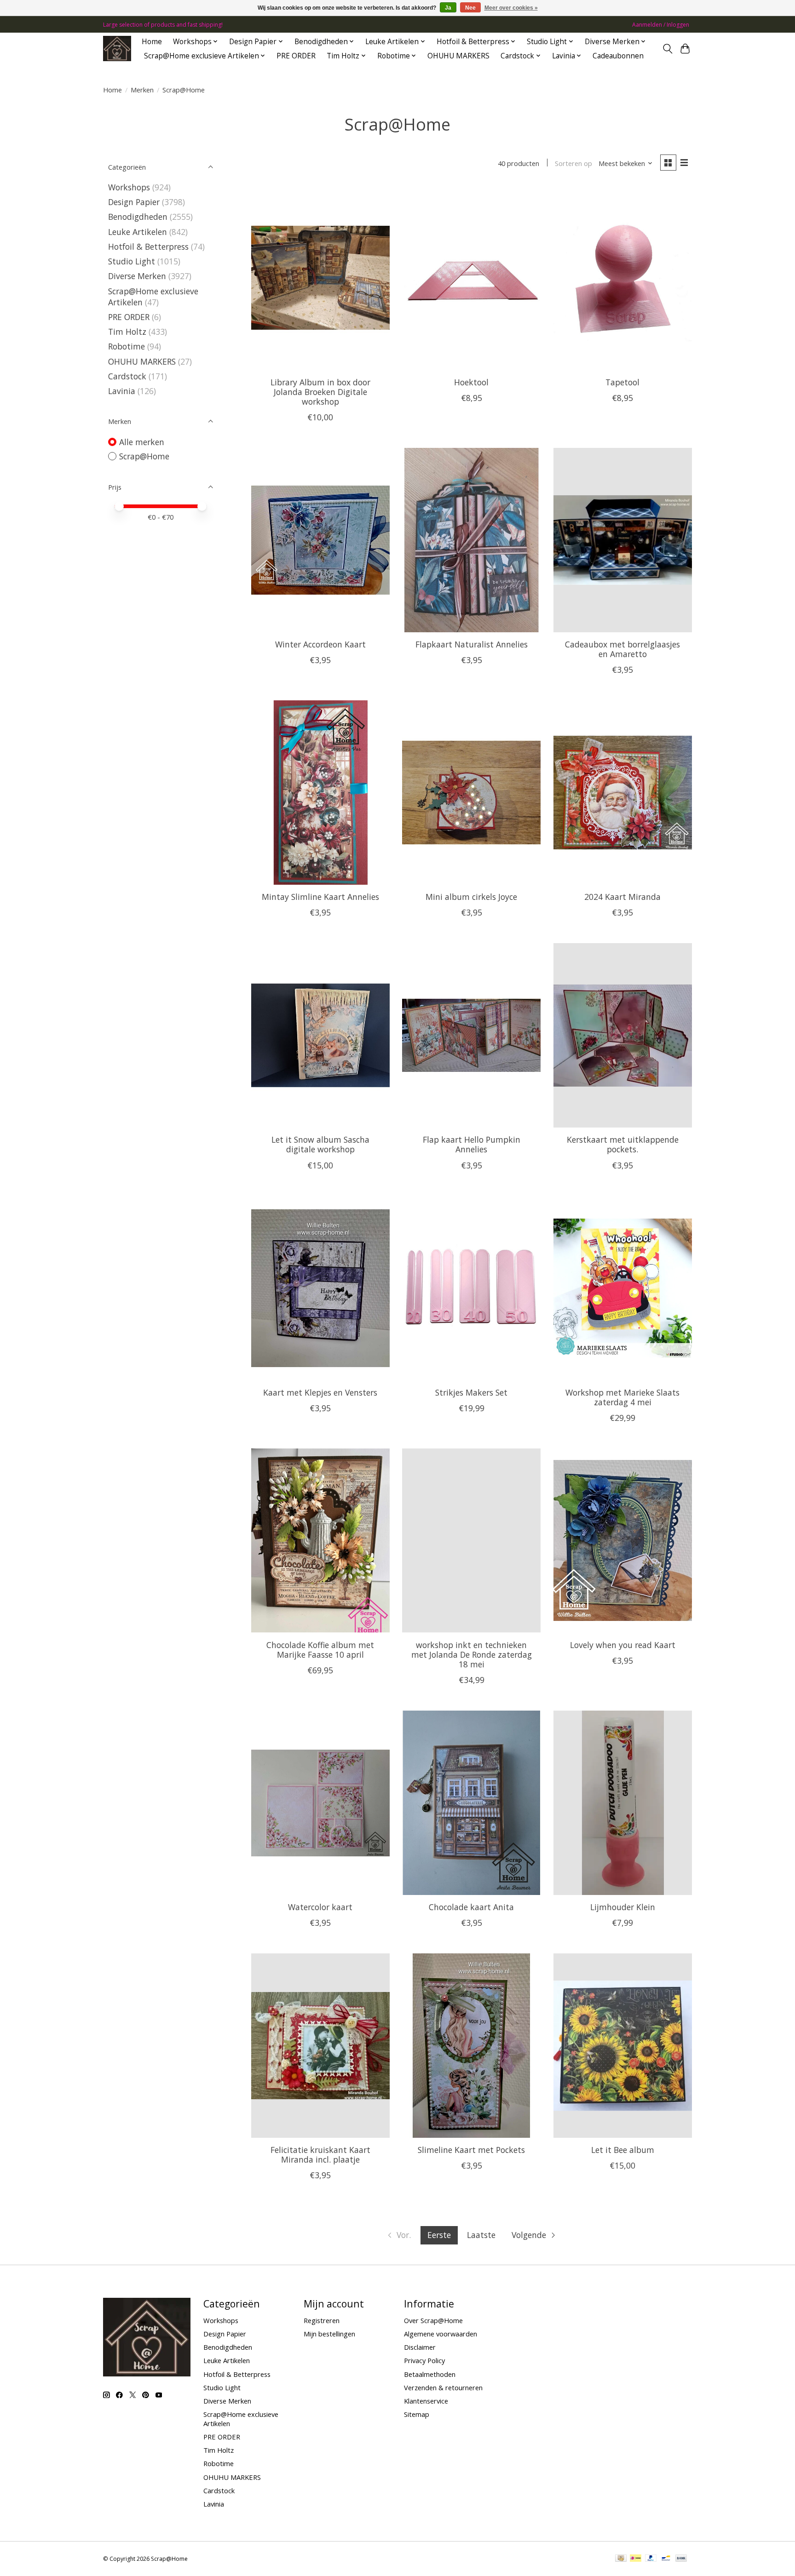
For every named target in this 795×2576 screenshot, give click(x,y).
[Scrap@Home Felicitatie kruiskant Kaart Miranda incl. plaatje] (320, 2045)
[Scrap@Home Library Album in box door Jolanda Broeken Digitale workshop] (320, 278)
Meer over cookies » (511, 8)
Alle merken (142, 442)
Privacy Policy (424, 2360)
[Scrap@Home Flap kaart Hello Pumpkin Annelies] (471, 1035)
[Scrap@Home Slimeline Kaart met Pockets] (471, 2045)
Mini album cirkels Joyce (471, 897)
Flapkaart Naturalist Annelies (472, 644)
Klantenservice (426, 2401)
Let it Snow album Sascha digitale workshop (320, 1144)
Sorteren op (573, 163)
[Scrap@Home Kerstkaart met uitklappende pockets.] (623, 1035)
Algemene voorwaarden (441, 2334)
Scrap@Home (144, 456)
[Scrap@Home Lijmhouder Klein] (623, 1803)
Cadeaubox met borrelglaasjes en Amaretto (622, 649)
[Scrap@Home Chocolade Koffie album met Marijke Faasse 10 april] (320, 1540)
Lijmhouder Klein (623, 1907)
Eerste (439, 2235)
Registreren (322, 2320)
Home (152, 42)
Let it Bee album (623, 2150)
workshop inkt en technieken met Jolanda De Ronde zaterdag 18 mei (472, 1654)
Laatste (481, 2235)
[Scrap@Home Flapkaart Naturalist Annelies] (471, 540)
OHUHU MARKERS (458, 56)
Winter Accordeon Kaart (320, 644)
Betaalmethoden (430, 2374)
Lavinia (122, 391)
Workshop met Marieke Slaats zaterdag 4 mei (622, 1397)
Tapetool (622, 382)
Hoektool (471, 382)
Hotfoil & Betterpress (148, 246)
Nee (470, 8)
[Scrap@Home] (117, 49)
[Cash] (621, 2559)
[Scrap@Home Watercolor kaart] (320, 1803)
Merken (142, 90)
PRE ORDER (296, 56)
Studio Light (132, 261)
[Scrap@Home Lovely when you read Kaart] (623, 1540)
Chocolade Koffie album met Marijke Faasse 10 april (320, 1650)
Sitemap (417, 2414)
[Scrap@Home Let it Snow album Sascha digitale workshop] (320, 1035)
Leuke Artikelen (138, 232)
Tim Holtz (127, 332)
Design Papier (134, 202)
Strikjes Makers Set (471, 1392)
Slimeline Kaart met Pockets (471, 2150)
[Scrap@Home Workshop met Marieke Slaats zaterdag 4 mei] (623, 1288)
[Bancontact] (666, 2559)
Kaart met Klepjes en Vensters (320, 1392)
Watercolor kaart (320, 1907)
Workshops (129, 187)
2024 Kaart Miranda (622, 897)
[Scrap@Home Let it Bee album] (623, 2045)
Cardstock (127, 376)
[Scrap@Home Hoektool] (471, 278)
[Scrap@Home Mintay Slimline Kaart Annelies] (320, 792)
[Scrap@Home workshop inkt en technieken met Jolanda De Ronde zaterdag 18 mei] (471, 1540)
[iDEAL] (636, 2559)
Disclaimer (420, 2347)
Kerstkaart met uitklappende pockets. (623, 1144)
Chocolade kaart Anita (471, 1907)
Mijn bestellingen (329, 2334)
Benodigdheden (138, 217)
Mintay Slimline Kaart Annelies (320, 897)
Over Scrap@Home (433, 2320)
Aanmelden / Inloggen (661, 25)
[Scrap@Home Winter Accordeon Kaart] (320, 540)
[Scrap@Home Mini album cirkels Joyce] (471, 792)
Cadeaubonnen (618, 56)
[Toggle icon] (667, 49)
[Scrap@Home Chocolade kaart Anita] (471, 1803)
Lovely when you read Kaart (623, 1645)
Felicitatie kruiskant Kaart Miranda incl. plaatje (320, 2155)
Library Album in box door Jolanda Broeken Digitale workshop (320, 392)
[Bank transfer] (681, 2559)
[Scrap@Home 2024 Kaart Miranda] (623, 792)
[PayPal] (651, 2559)
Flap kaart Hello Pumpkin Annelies (472, 1144)
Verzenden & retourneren (443, 2387)
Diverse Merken (137, 276)
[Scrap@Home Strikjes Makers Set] (471, 1288)
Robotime (127, 346)
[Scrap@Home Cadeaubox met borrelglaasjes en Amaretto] (623, 540)
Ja (448, 8)
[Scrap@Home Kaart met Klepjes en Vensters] (320, 1288)
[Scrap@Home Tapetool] (623, 278)
